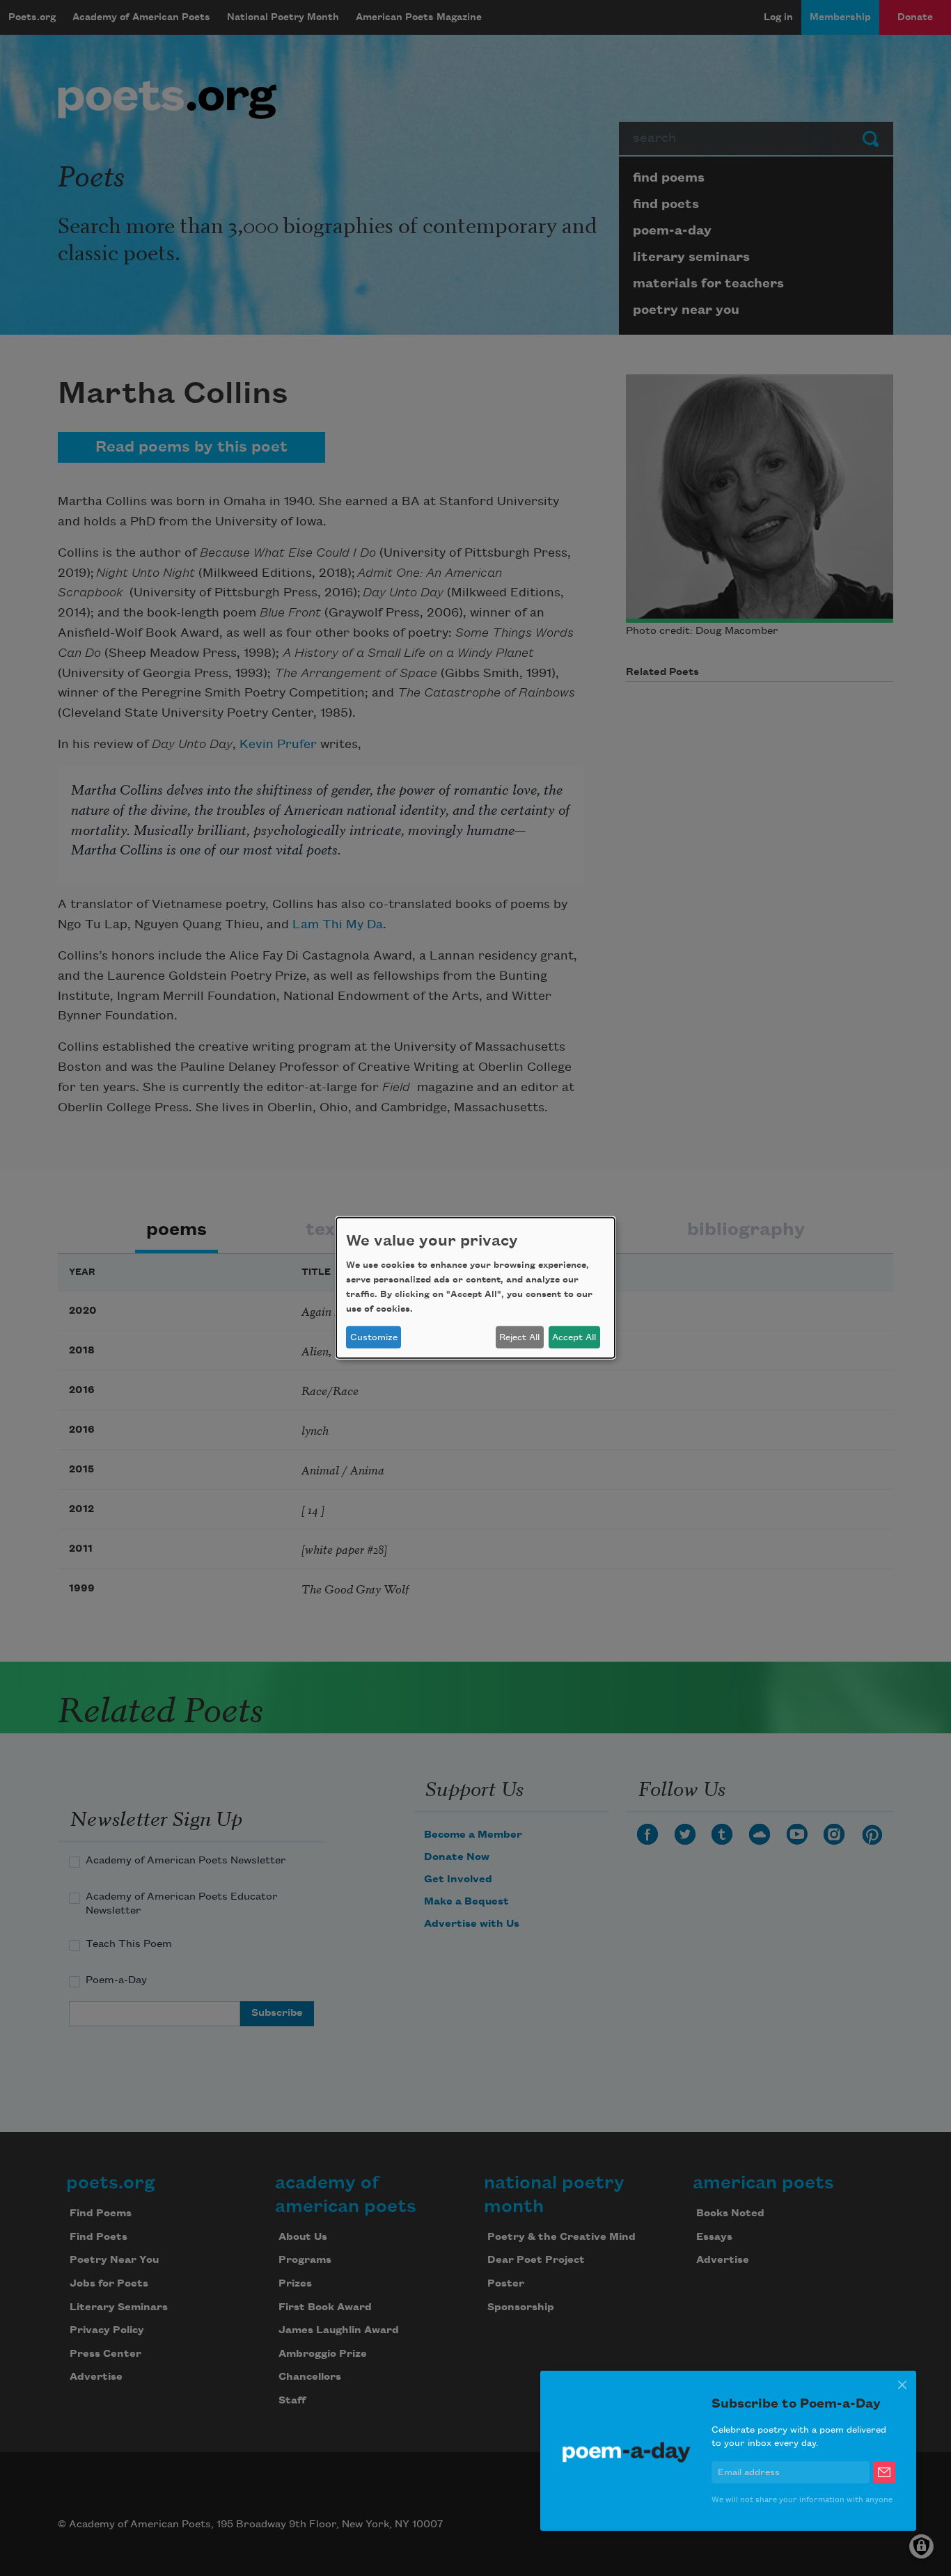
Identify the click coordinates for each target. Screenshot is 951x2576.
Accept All (574, 1337)
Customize (374, 1337)
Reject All (519, 1337)
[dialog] (475, 1288)
